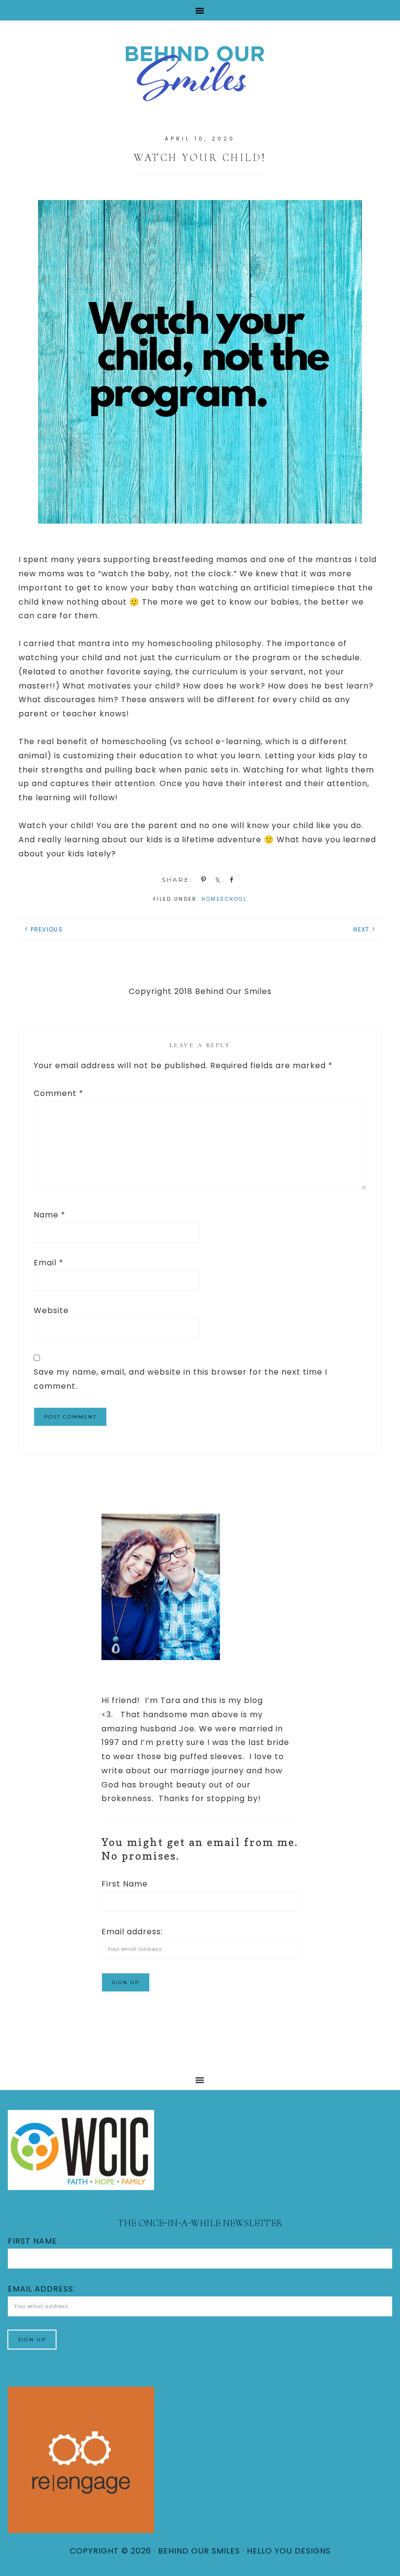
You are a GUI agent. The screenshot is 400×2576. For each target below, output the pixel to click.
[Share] (216, 879)
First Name (125, 1884)
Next (361, 929)
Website (51, 1310)
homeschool (224, 899)
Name (50, 1215)
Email (49, 1263)
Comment (59, 1093)
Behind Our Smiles (200, 72)
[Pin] (202, 879)
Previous (47, 929)
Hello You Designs (289, 2551)
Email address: (132, 1932)
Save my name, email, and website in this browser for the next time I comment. (180, 1379)
